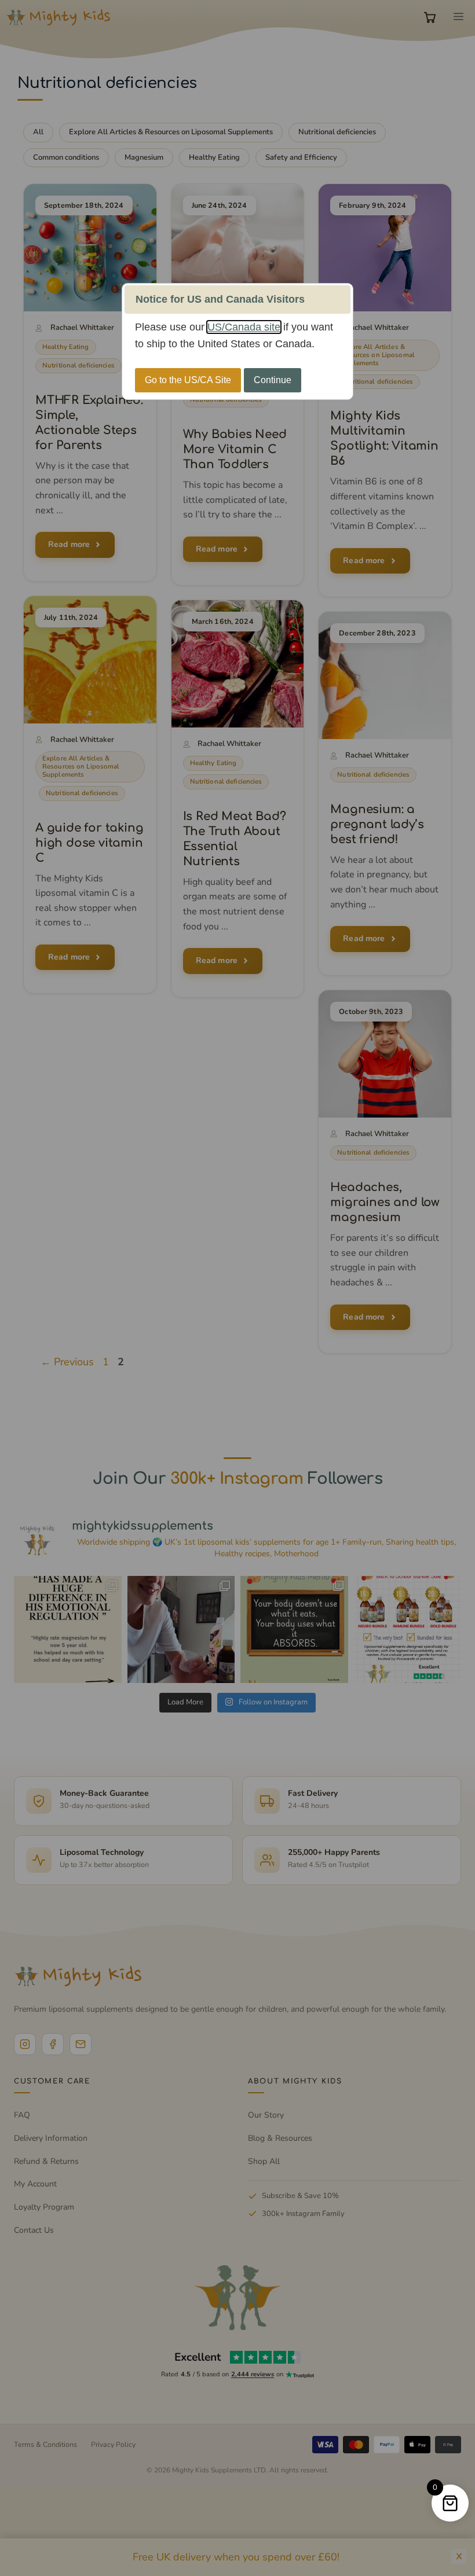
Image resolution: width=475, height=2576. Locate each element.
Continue (273, 380)
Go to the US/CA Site (188, 380)
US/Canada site (244, 327)
